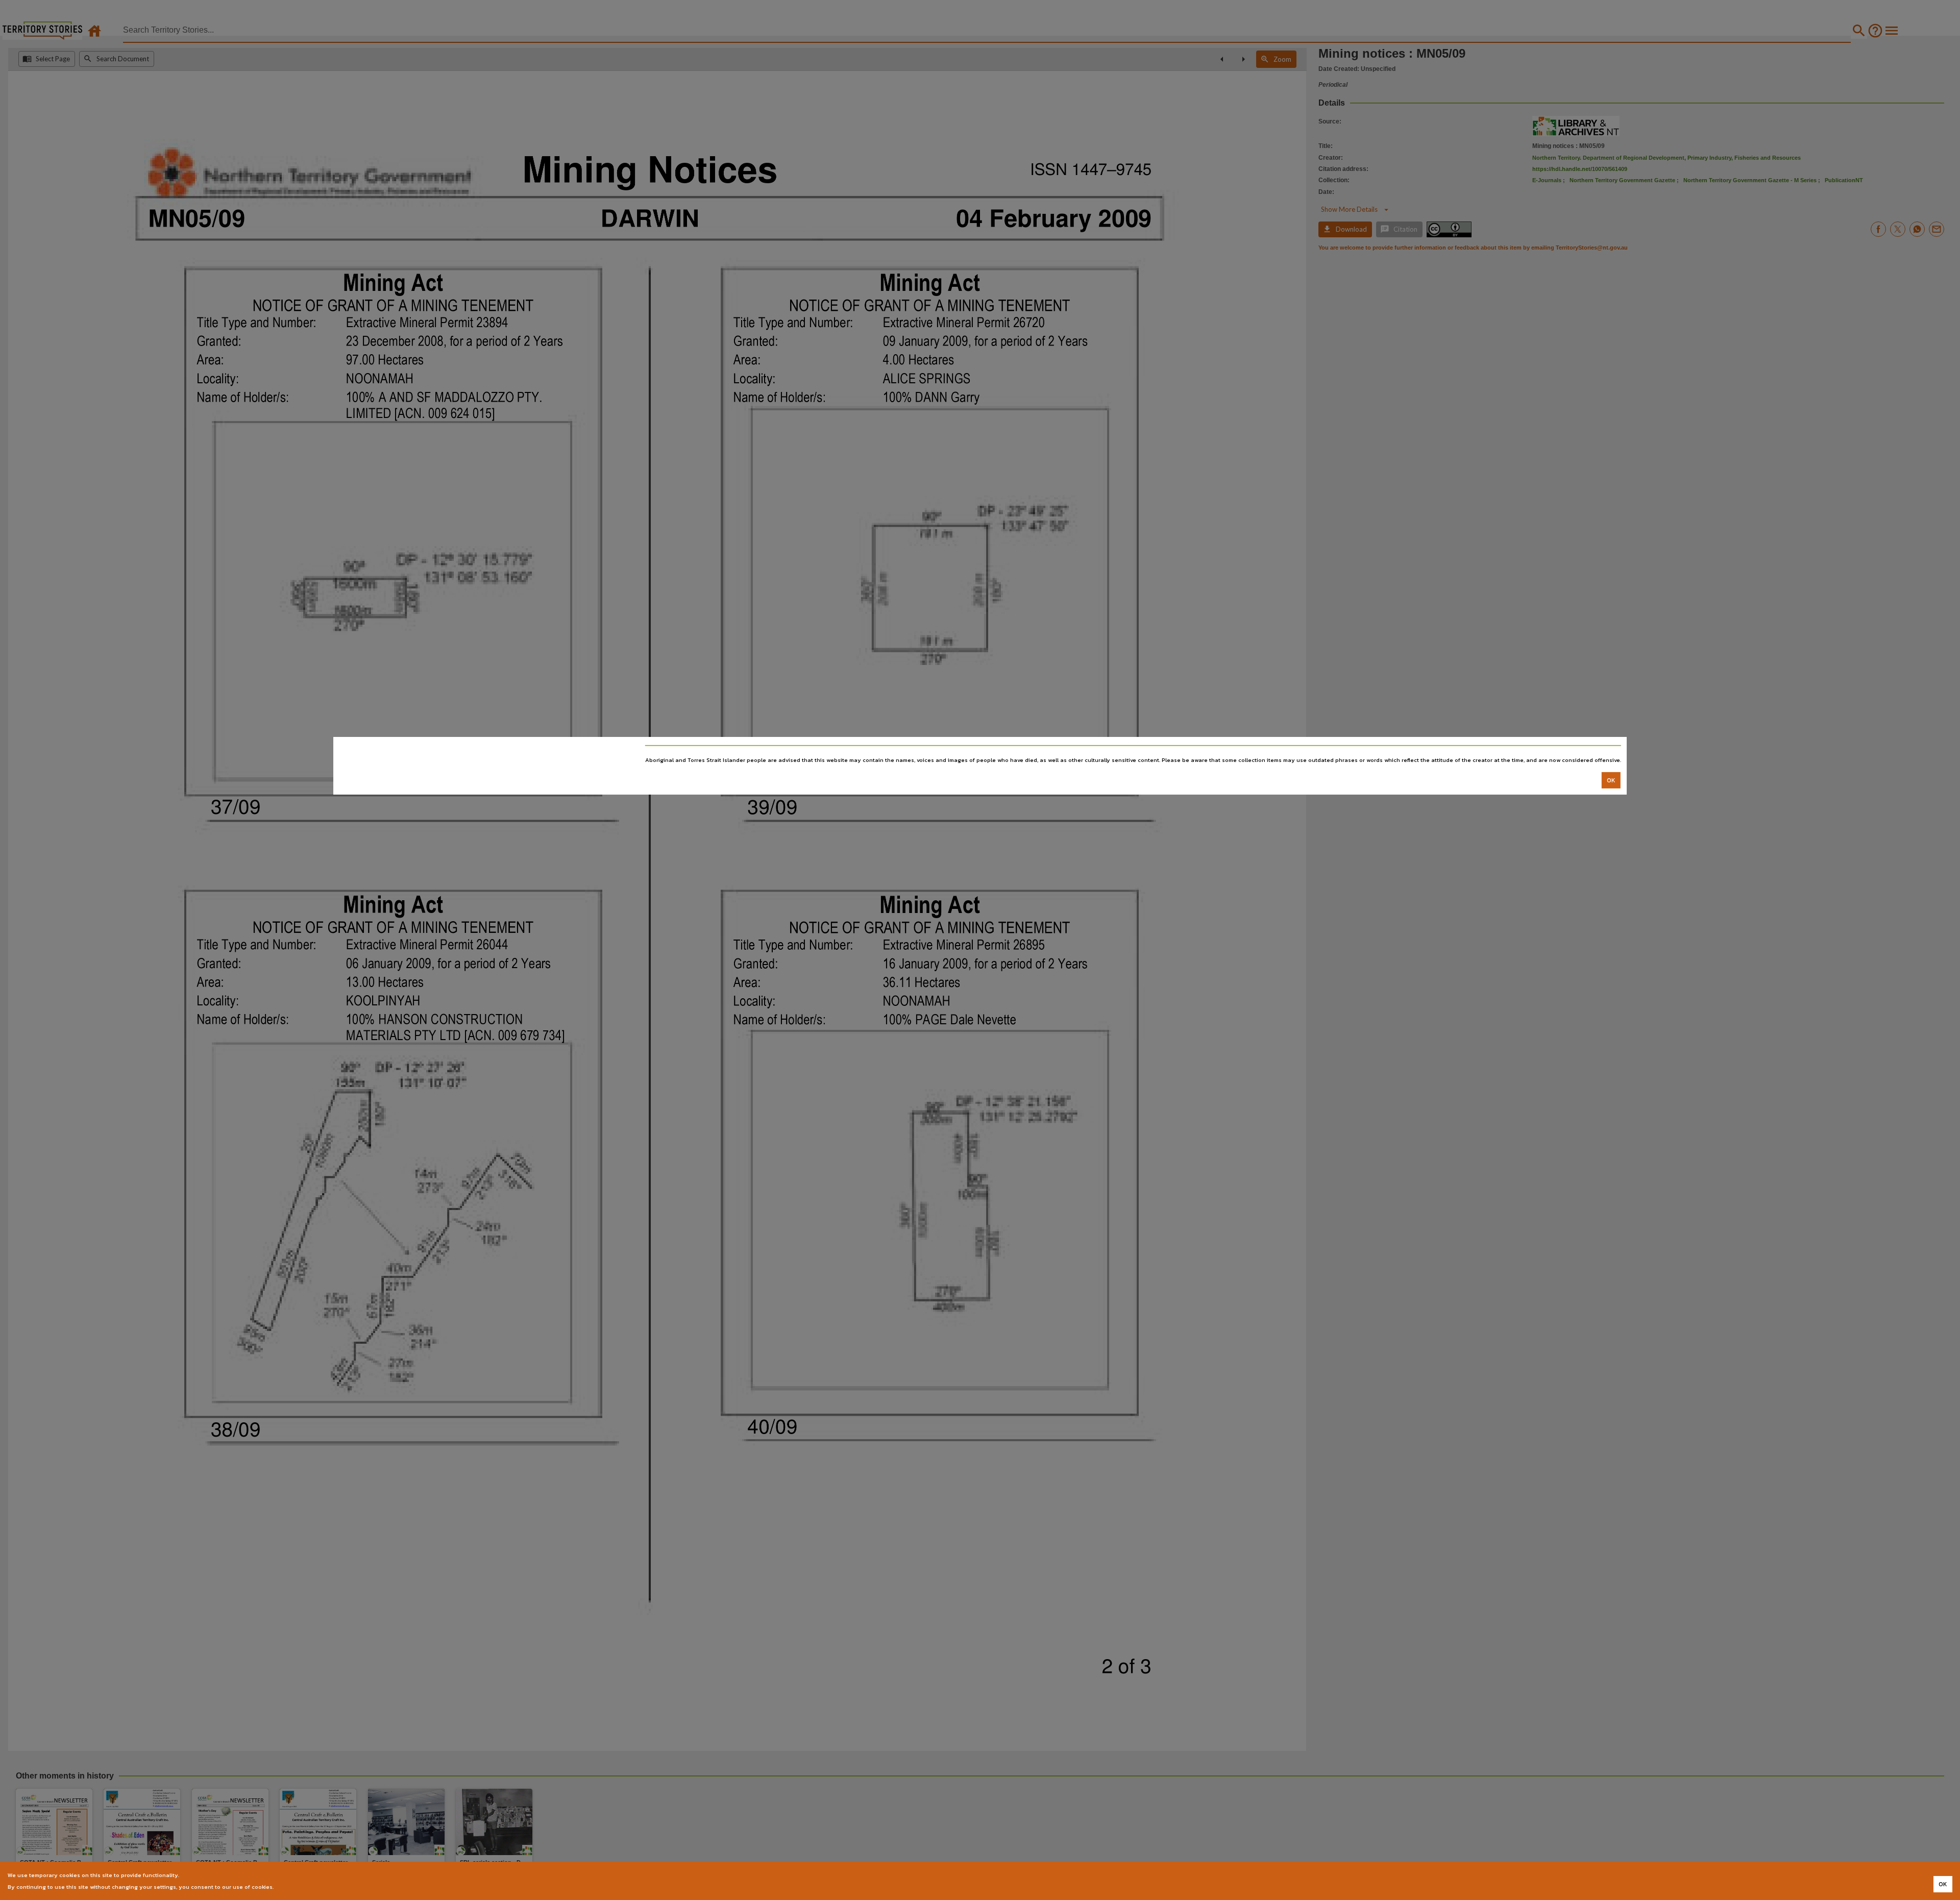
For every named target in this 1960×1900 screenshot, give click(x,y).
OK (1611, 780)
